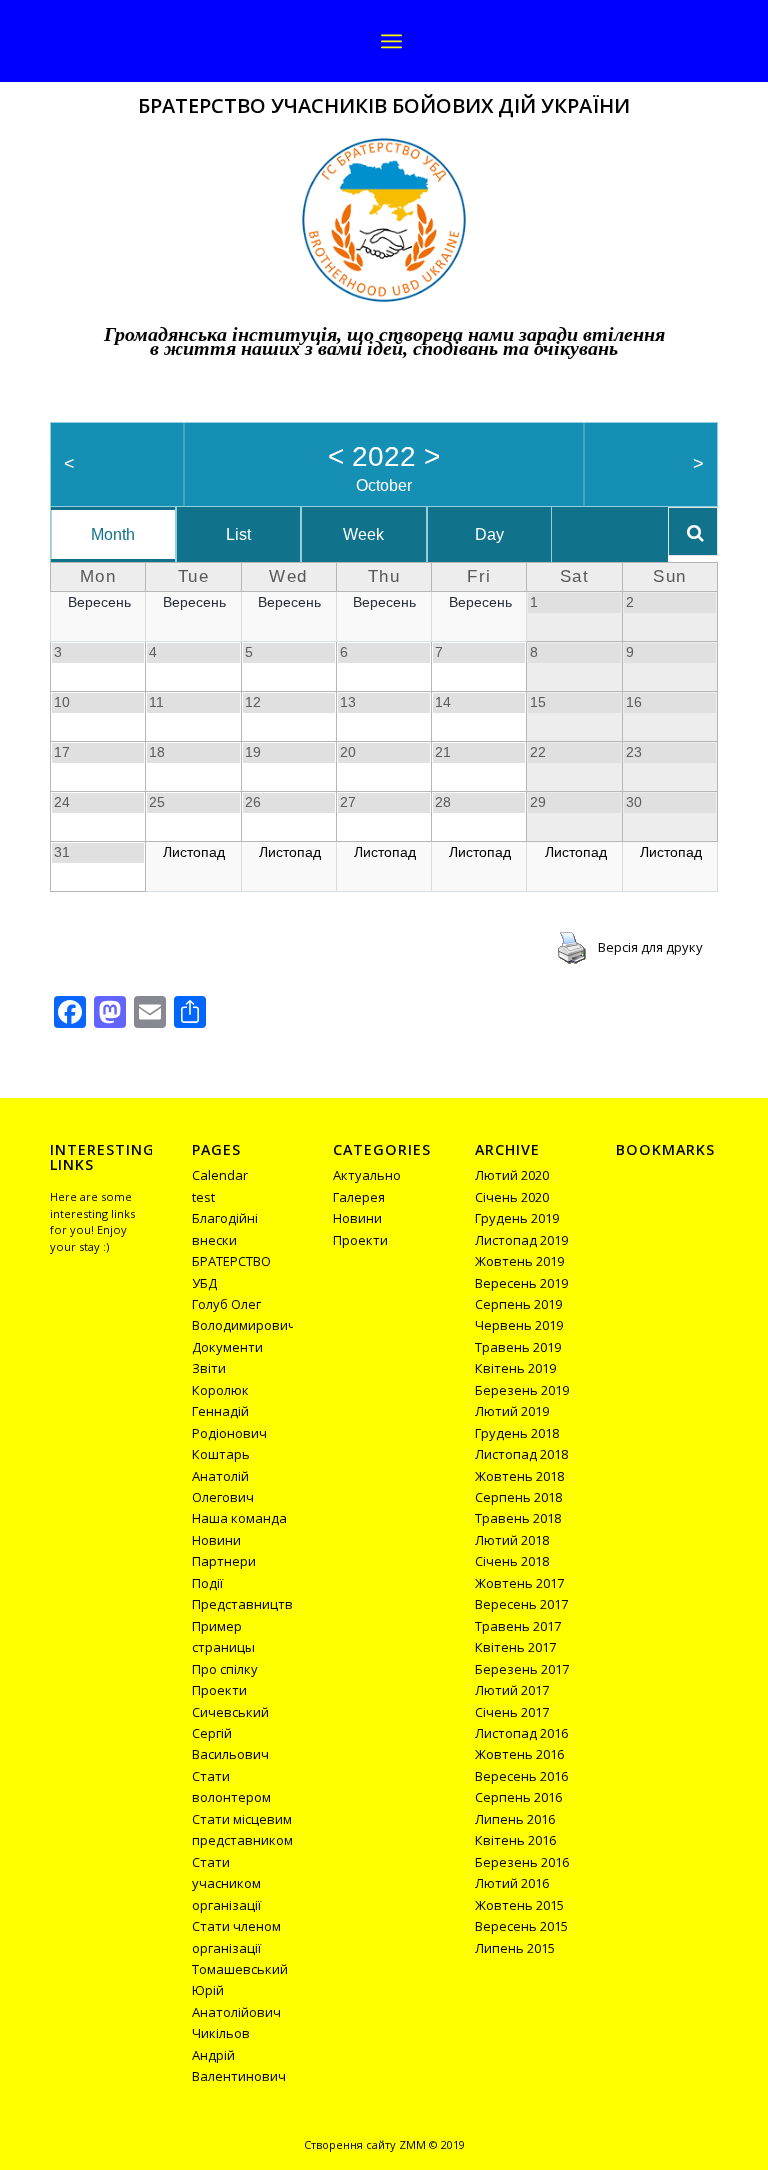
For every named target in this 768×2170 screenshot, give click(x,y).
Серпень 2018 (518, 1497)
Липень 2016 (515, 1819)
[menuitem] (391, 41)
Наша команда (239, 1518)
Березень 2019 (522, 1390)
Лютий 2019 (512, 1411)
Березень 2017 (522, 1669)
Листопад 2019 (521, 1240)
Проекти (219, 1690)
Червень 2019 (519, 1325)
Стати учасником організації (226, 1883)
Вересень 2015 (521, 1926)
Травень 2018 (518, 1518)
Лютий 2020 (512, 1175)
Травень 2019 (518, 1347)
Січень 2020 (512, 1197)
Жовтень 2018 (519, 1476)
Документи (227, 1347)
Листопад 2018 (521, 1454)
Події (207, 1583)
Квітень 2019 (515, 1368)
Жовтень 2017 (519, 1583)
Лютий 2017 (512, 1690)
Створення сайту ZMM (365, 2144)
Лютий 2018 (512, 1540)
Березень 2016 (522, 1862)
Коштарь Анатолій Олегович (223, 1475)
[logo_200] (384, 220)
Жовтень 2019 (519, 1261)
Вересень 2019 (521, 1283)
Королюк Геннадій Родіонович (229, 1411)
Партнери (224, 1561)
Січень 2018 (512, 1561)
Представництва (246, 1604)
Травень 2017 (518, 1626)
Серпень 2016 (518, 1797)
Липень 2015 (515, 1948)
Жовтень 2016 (519, 1754)
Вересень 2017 (521, 1604)
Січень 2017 (512, 1712)
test (203, 1197)
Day (489, 534)
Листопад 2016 (521, 1733)
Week (363, 534)
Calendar (220, 1175)
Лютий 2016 (512, 1883)
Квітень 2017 (515, 1647)
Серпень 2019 (518, 1304)
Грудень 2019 (517, 1218)
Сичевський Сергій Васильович (230, 1733)
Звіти (209, 1368)
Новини (216, 1540)
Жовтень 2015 (519, 1905)
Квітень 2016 (515, 1840)
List (238, 534)
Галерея (359, 1197)
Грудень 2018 (517, 1433)
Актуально (367, 1175)
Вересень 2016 (521, 1776)
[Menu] (391, 41)
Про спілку (225, 1669)
